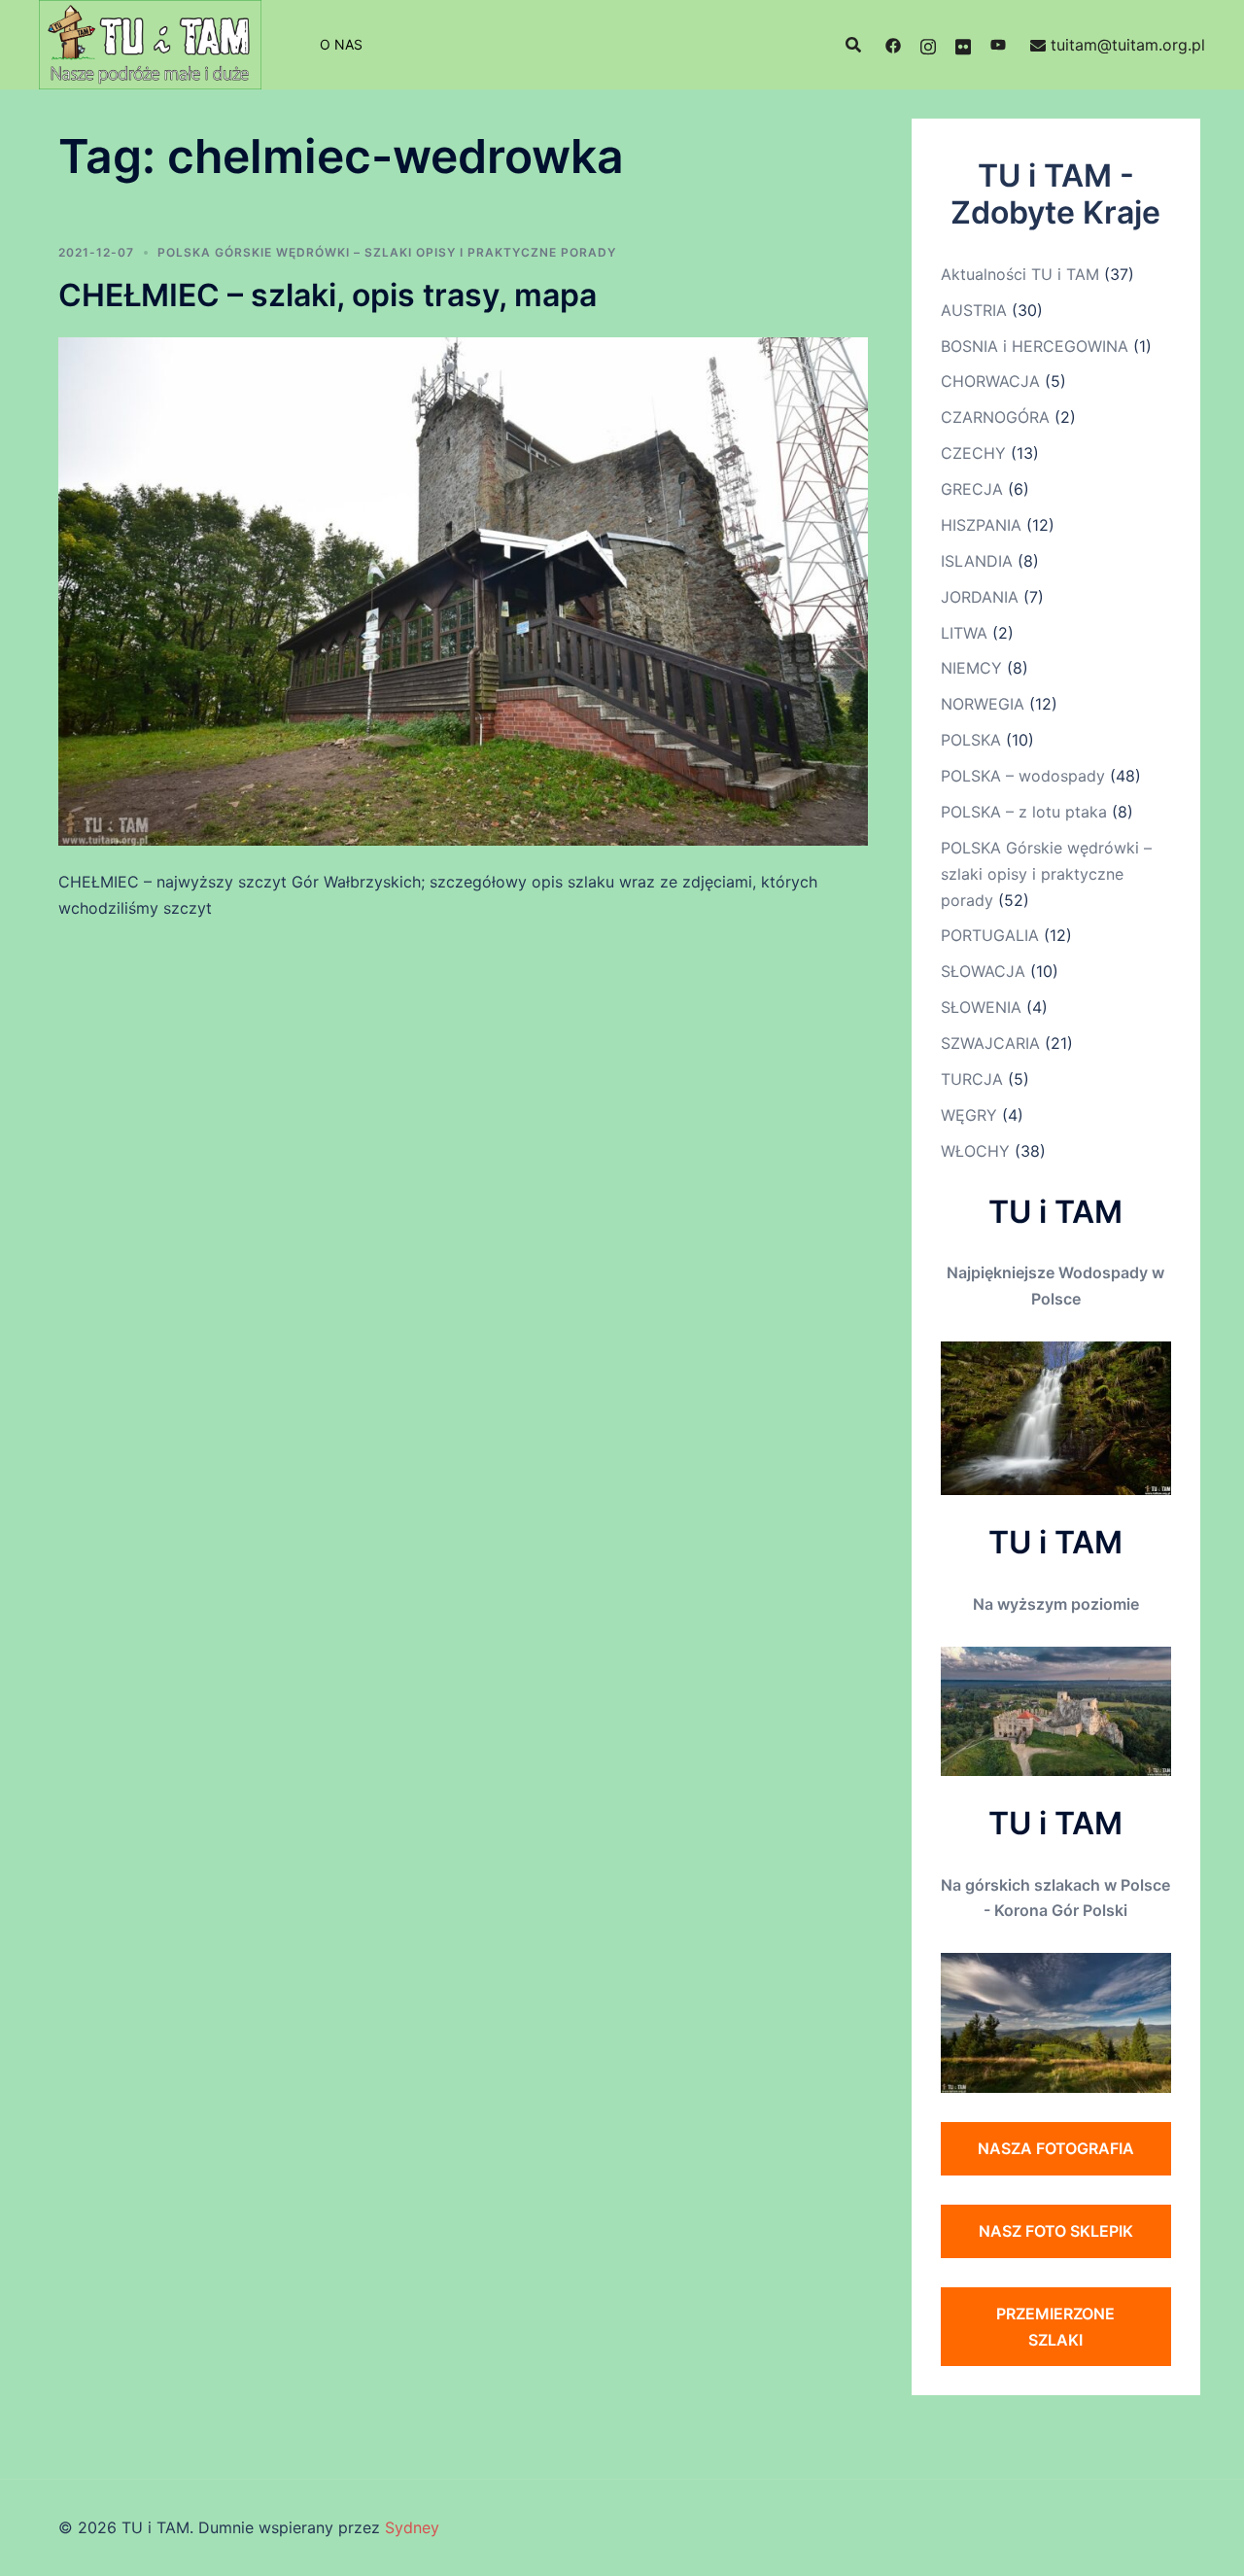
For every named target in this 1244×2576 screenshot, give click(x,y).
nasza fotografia (1056, 2148)
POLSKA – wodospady (1023, 776)
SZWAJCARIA (990, 1043)
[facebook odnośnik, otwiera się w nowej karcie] (893, 45)
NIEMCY (971, 668)
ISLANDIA (977, 561)
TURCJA (972, 1079)
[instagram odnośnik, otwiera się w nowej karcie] (928, 45)
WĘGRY (969, 1115)
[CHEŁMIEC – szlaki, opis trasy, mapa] (463, 590)
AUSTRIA (974, 310)
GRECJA (972, 489)
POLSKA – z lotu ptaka (1024, 812)
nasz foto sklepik (1056, 2231)
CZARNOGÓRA (995, 417)
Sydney (412, 2527)
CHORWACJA (990, 381)
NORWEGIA (983, 704)
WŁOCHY (975, 1151)
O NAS (341, 44)
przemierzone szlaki (1055, 2327)
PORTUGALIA (990, 935)
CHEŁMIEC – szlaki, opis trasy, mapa (328, 295)
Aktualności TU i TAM (1020, 274)
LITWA (964, 633)
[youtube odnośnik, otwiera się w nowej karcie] (998, 45)
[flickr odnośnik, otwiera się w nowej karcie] (963, 45)
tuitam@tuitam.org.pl (1128, 45)
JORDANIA (980, 597)
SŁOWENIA (981, 1007)
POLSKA (971, 740)
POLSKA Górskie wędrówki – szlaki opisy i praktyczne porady (387, 252)
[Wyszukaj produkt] (853, 45)
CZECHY (973, 453)
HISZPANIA (981, 525)
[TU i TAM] (150, 43)
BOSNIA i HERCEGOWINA (1035, 346)
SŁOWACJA (983, 971)
